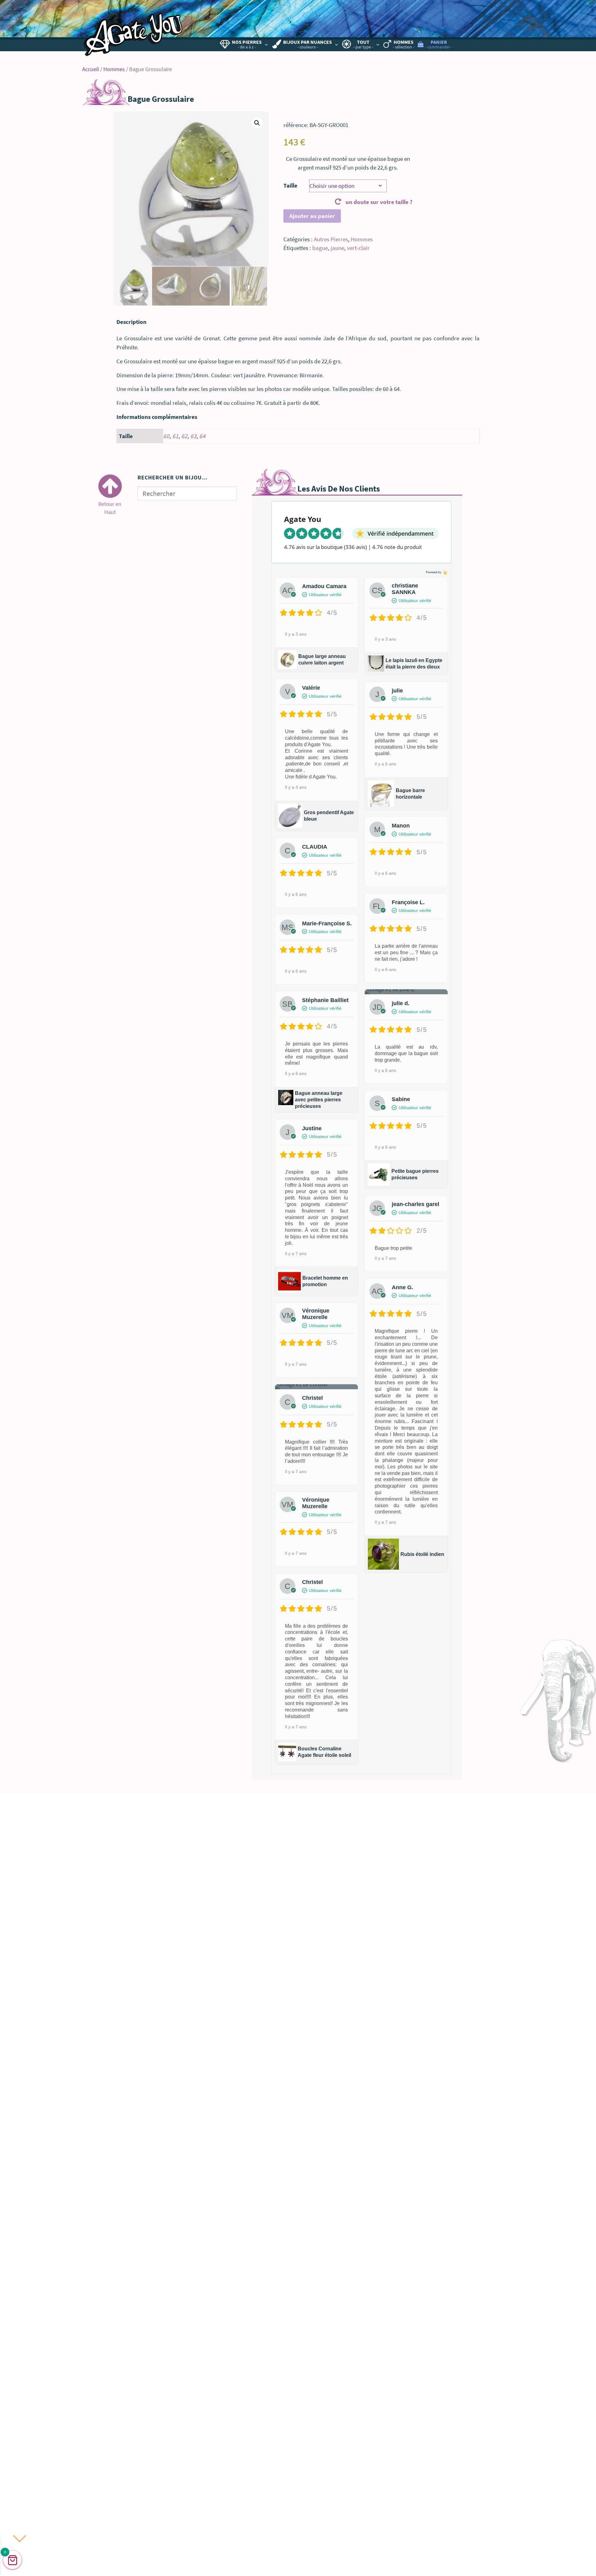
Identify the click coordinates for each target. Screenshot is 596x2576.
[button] (257, 123)
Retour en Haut (110, 506)
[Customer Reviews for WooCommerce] (445, 572)
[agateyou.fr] (133, 30)
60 (166, 436)
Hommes (114, 69)
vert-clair (358, 248)
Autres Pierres (331, 239)
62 (184, 436)
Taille (290, 185)
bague (320, 248)
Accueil (91, 69)
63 (193, 436)
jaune (337, 248)
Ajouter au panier (312, 216)
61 (175, 436)
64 (202, 436)
